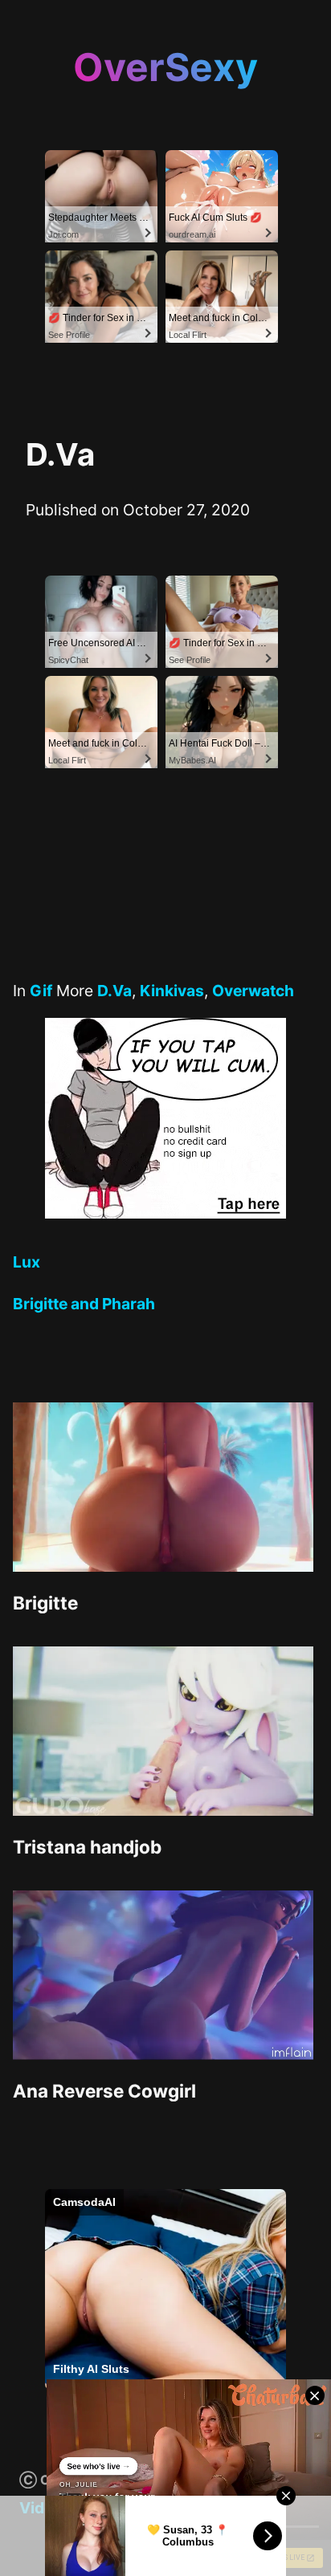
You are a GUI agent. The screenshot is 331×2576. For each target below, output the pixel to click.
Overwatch (253, 991)
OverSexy (165, 67)
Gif (41, 991)
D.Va (114, 991)
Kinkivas (172, 991)
